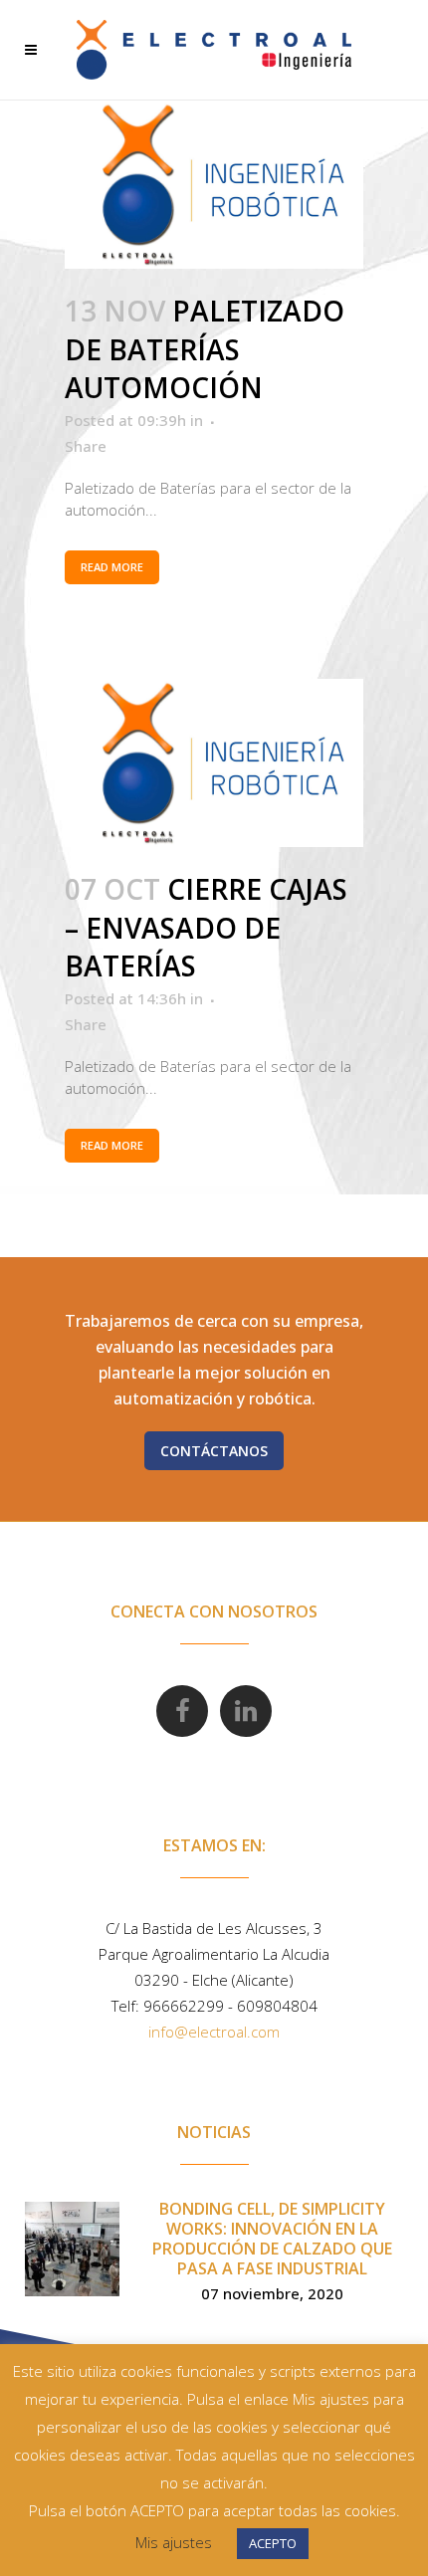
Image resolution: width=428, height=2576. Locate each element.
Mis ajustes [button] (174, 2542)
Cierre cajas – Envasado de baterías (206, 928)
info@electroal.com (214, 2032)
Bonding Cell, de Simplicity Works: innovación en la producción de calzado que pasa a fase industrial (272, 2239)
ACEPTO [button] (273, 2543)
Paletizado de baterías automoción (205, 349)
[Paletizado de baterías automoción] (214, 185)
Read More (112, 567)
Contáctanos (214, 1451)
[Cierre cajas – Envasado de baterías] (214, 763)
